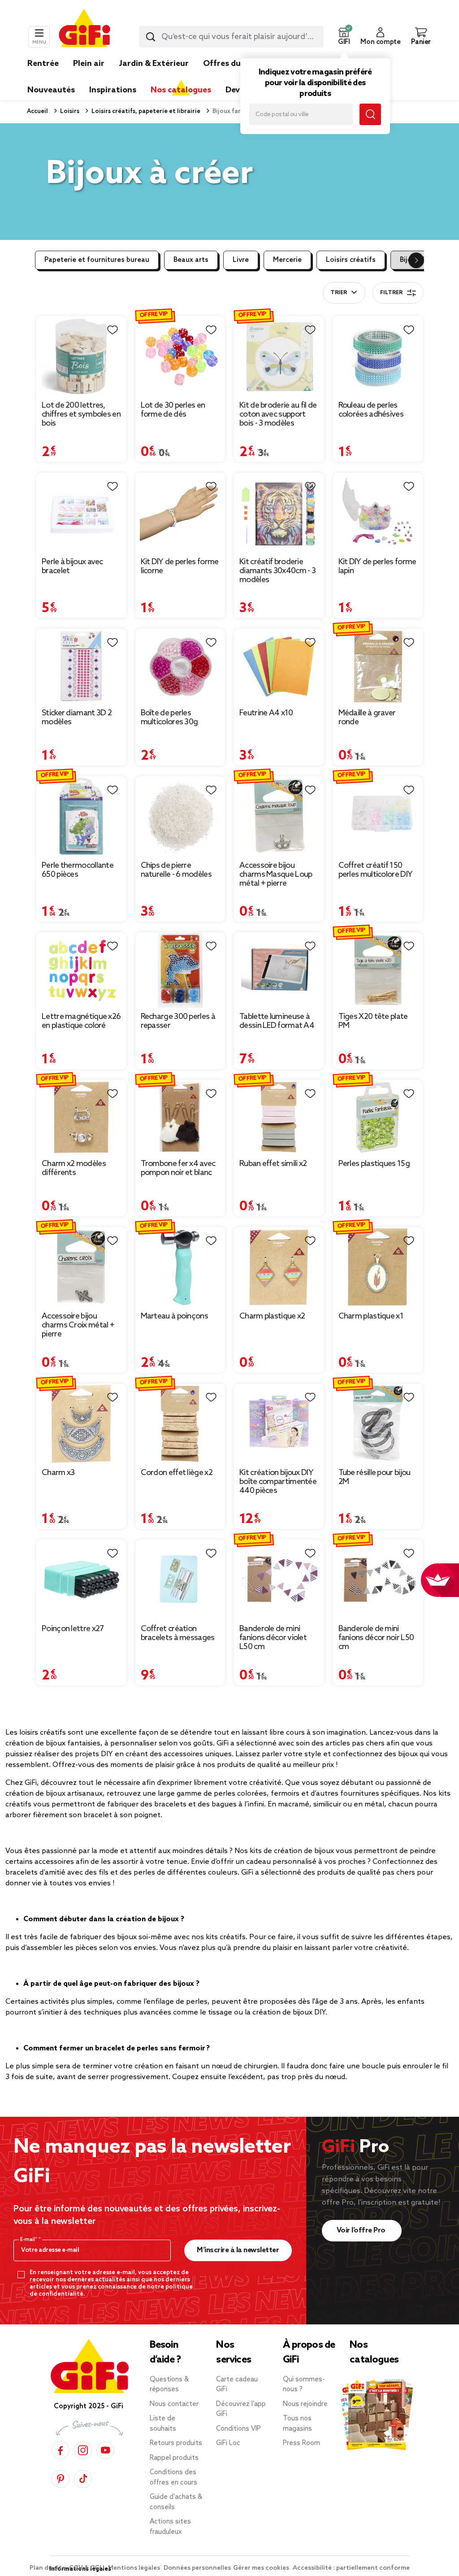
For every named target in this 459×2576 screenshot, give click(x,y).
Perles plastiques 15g (374, 1164)
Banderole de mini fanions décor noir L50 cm (376, 1638)
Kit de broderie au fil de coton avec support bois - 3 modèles (278, 414)
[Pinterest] (61, 2478)
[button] (344, 37)
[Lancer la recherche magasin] (370, 114)
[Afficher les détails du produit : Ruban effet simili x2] (279, 1118)
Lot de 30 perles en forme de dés (173, 410)
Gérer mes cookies (262, 2568)
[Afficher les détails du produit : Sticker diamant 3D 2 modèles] (81, 666)
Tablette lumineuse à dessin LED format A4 (277, 1021)
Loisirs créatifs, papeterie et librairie (145, 111)
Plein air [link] (89, 64)
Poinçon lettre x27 (73, 1629)
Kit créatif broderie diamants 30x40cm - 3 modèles (277, 571)
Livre (241, 260)
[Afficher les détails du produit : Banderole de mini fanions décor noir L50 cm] (378, 1580)
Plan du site (48, 2568)
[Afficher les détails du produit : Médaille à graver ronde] (378, 666)
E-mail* (29, 2240)
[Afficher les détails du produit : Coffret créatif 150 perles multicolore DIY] (378, 816)
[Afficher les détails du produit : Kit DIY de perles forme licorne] (180, 513)
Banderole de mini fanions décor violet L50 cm (273, 1638)
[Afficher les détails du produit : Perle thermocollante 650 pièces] (81, 816)
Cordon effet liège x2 (177, 1473)
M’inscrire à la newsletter (238, 2250)
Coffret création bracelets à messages (178, 1633)
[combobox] (231, 37)
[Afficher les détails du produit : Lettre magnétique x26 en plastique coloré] (81, 970)
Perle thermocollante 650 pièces (78, 870)
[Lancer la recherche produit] (151, 37)
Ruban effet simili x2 (273, 1164)
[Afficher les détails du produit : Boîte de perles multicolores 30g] (180, 666)
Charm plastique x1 (371, 1316)
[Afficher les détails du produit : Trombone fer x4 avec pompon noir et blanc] (180, 1118)
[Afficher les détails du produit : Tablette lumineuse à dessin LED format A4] (279, 970)
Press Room (301, 2443)
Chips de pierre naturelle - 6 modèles (176, 870)
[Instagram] (83, 2450)
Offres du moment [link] (240, 64)
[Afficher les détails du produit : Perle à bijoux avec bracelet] (81, 513)
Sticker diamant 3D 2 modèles (77, 718)
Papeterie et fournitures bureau (97, 260)
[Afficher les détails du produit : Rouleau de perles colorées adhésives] (378, 356)
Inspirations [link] (113, 90)
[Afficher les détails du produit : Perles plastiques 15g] (378, 1118)
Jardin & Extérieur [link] (154, 64)
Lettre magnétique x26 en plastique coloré (81, 1021)
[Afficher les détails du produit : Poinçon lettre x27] (81, 1580)
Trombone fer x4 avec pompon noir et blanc (178, 1168)
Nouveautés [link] (51, 90)
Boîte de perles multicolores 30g (169, 718)
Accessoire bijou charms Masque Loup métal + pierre (276, 875)
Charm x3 (58, 1473)
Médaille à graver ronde (367, 718)
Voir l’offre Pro (362, 2230)
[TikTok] (83, 2478)
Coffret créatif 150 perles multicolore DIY (376, 870)
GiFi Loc (228, 2443)
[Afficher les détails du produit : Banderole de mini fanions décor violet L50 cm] (279, 1580)
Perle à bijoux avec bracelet (72, 566)
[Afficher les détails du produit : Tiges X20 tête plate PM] (378, 970)
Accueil (37, 111)
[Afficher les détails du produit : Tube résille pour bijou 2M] (378, 1424)
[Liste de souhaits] (113, 330)
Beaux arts (191, 260)
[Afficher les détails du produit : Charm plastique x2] (279, 1267)
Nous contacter (174, 2404)
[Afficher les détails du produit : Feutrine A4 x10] (279, 666)
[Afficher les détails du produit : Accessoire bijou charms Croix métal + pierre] (81, 1267)
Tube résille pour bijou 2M (375, 1477)
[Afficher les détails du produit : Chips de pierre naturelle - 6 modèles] (180, 816)
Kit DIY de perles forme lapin (377, 566)
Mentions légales (135, 2568)
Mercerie (287, 260)
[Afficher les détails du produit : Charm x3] (81, 1424)
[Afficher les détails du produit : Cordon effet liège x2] (180, 1424)
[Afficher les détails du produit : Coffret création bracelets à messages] (180, 1580)
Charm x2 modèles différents (74, 1168)
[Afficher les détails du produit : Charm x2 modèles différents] (81, 1118)
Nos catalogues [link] (181, 90)
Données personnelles (197, 2568)
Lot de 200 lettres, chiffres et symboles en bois (81, 414)
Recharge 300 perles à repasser (178, 1021)
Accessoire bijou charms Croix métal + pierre (78, 1325)
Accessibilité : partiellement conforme (351, 2568)
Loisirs (69, 111)
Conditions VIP (238, 2429)
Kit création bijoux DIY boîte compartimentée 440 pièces (278, 1482)
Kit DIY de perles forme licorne (180, 566)
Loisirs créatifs (351, 260)
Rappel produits (174, 2458)
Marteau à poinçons (174, 1316)
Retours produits (176, 2443)
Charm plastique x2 (272, 1316)
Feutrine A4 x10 (266, 713)
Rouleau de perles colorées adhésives (371, 410)
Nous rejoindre (305, 2404)
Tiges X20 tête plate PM (373, 1021)
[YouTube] (105, 2450)
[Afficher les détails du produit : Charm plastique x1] (378, 1267)
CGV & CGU (87, 2568)
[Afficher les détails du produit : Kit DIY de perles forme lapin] (378, 513)
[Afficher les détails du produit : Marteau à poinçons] (180, 1267)
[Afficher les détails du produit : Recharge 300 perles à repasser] (180, 970)
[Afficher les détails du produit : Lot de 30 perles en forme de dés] (180, 356)
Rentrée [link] (43, 64)
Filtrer (391, 293)
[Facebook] (61, 2450)
